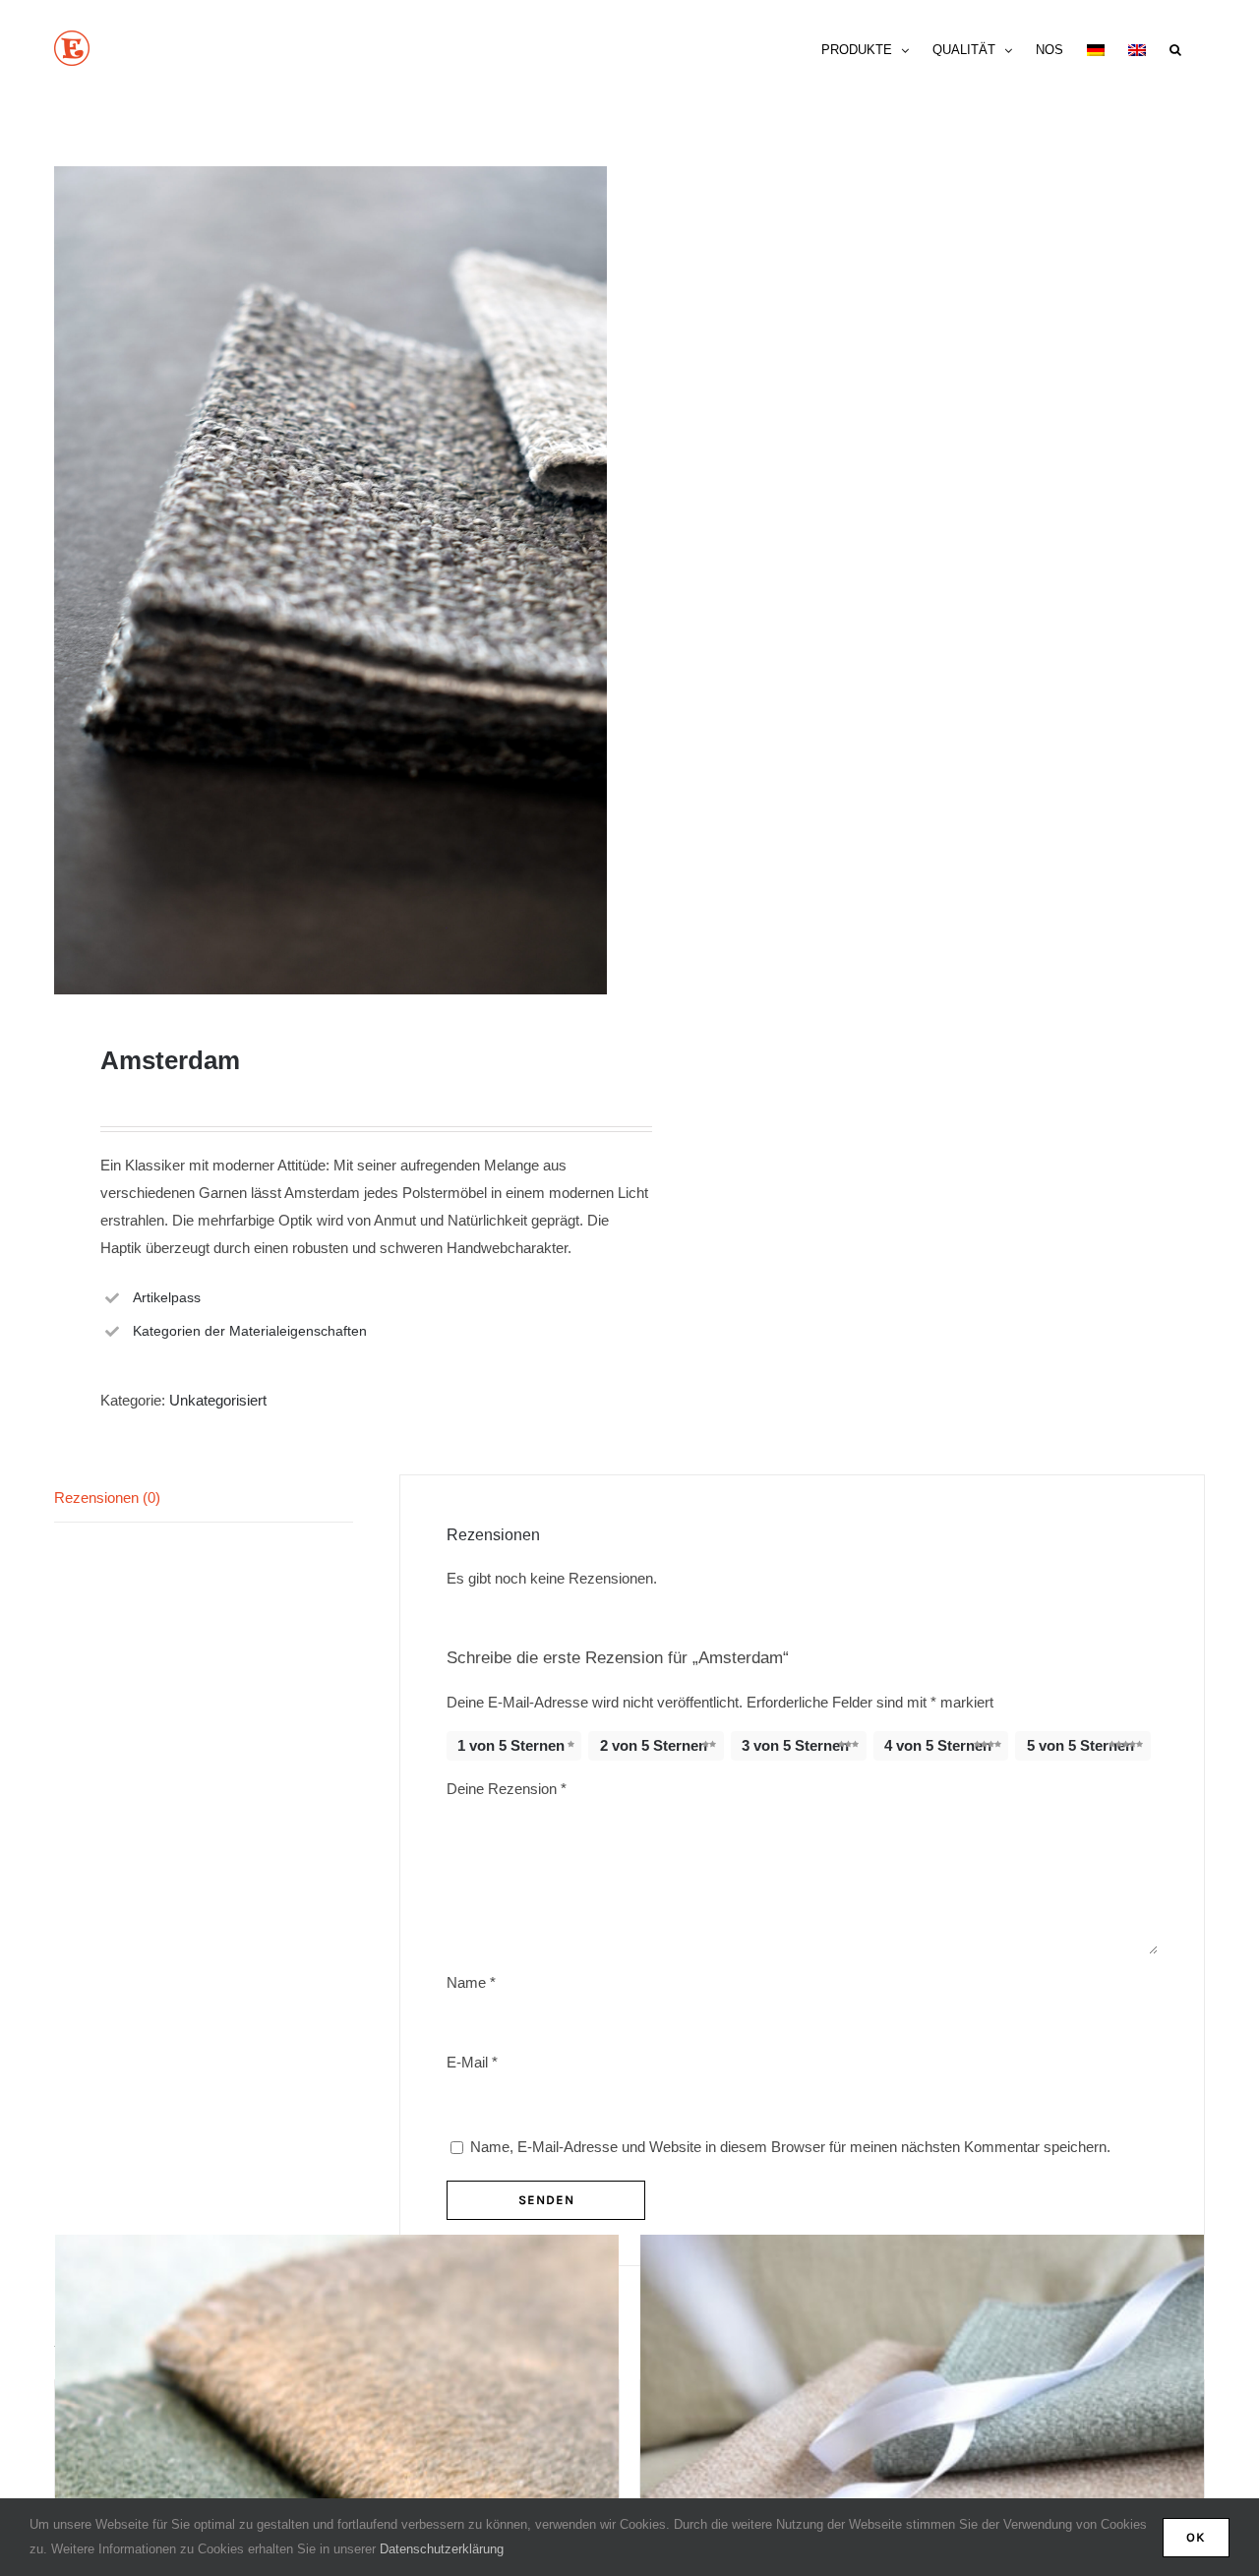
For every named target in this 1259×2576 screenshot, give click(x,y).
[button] (1175, 48)
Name (471, 1982)
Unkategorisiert (218, 1400)
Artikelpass (167, 1297)
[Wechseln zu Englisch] (1137, 48)
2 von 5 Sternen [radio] (654, 1745)
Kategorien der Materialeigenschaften (250, 1331)
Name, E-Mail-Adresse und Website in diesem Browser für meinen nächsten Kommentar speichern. (790, 2147)
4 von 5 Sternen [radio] (938, 1745)
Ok (1196, 2537)
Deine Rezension (507, 1789)
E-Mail (472, 2062)
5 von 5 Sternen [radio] (1080, 1745)
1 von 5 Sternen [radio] (511, 1745)
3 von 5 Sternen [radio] (795, 1745)
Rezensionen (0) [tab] (107, 1498)
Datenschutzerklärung (442, 2549)
